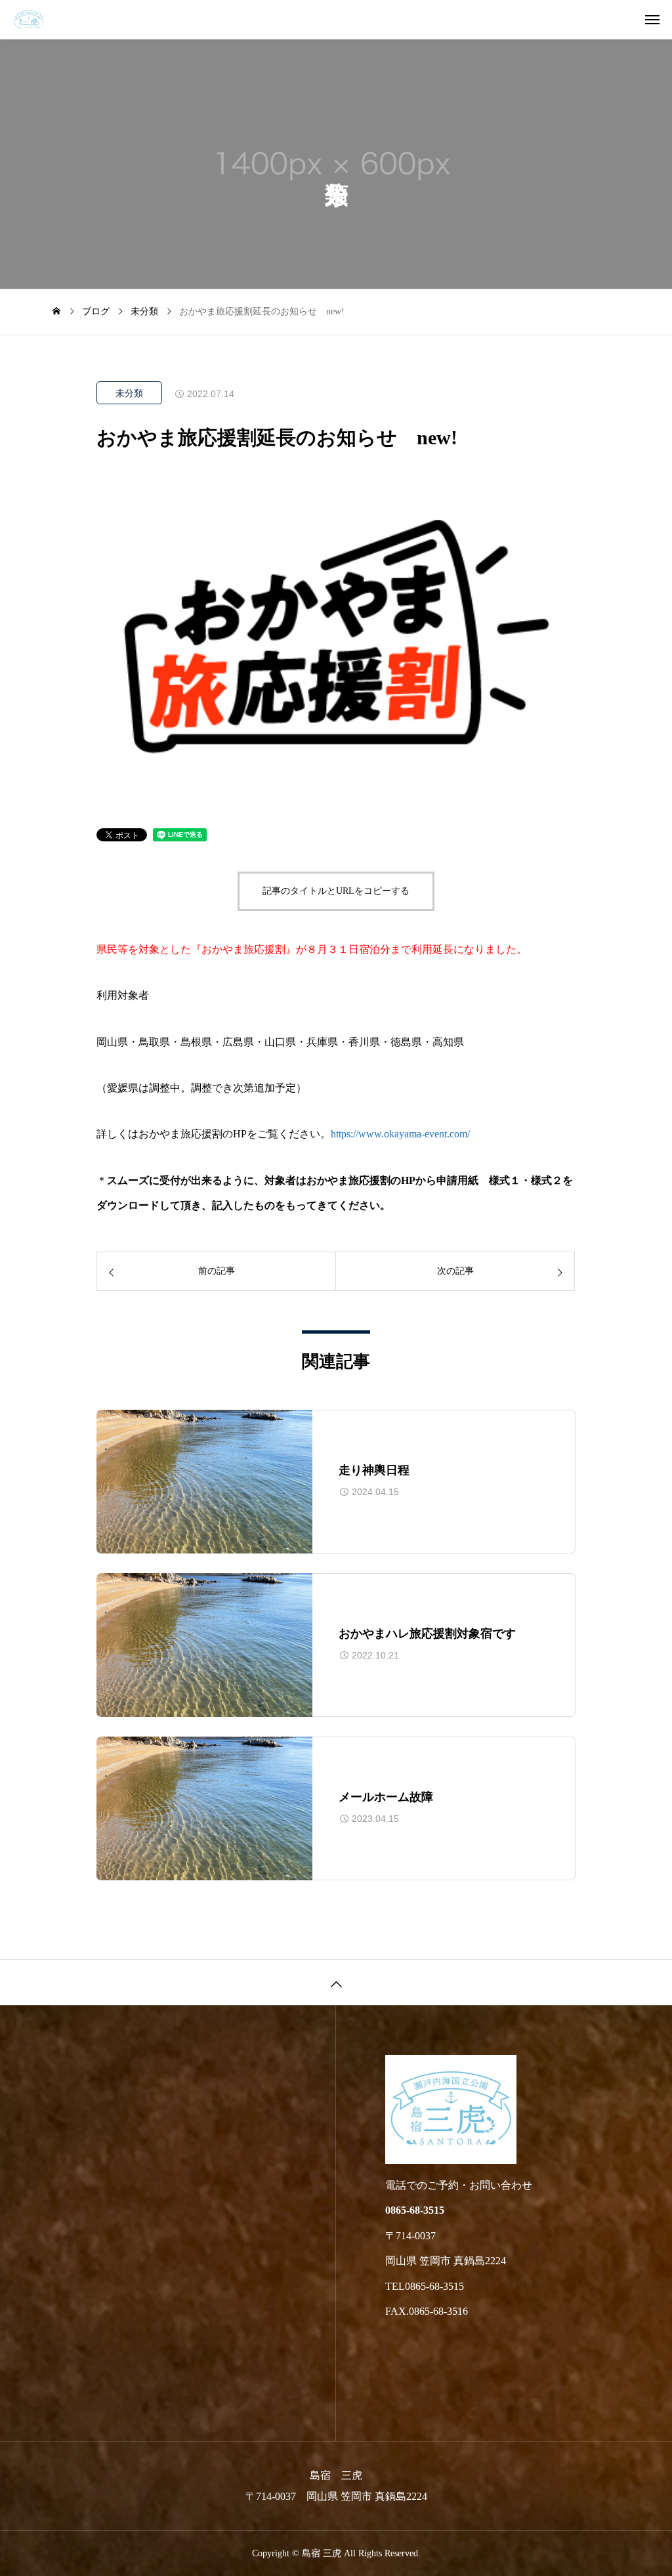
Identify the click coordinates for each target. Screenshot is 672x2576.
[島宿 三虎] (343, 20)
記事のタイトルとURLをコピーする (336, 891)
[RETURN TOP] (336, 1982)
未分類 (129, 393)
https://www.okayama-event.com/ (400, 1134)
